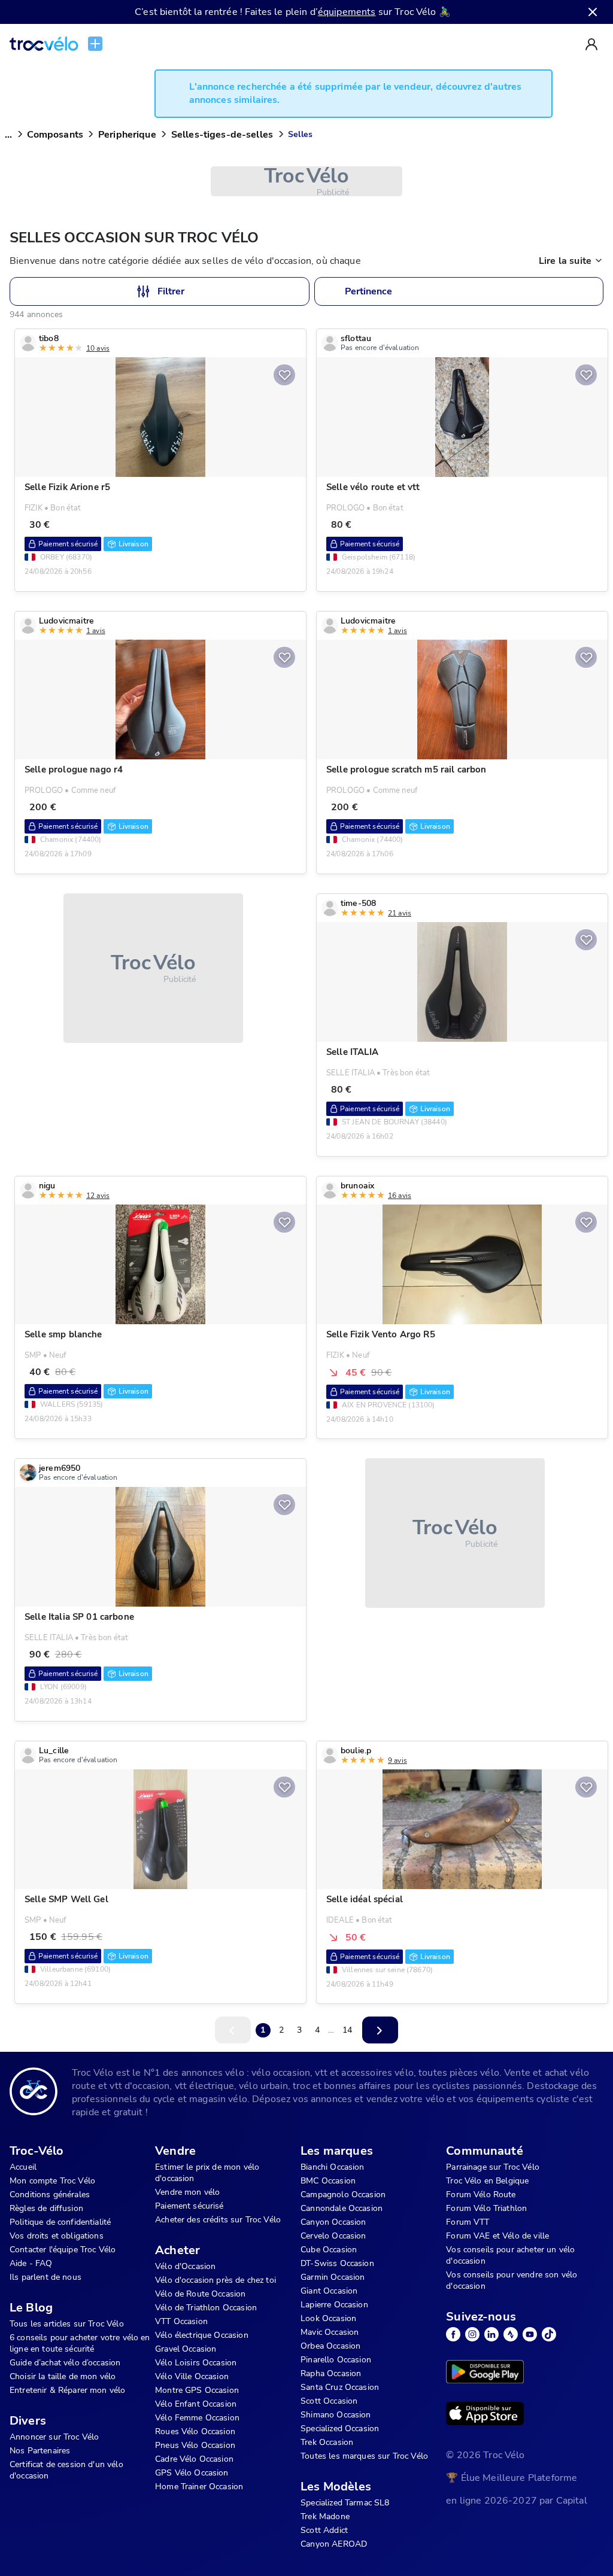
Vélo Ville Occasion (192, 2376)
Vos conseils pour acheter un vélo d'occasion (510, 2255)
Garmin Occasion (333, 2277)
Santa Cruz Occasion (340, 2387)
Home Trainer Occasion (199, 2487)
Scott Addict (324, 2530)
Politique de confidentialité (60, 2222)
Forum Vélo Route (481, 2195)
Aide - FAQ (31, 2263)
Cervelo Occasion (333, 2236)
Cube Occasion (329, 2250)
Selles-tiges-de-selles (222, 135)
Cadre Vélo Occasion (194, 2459)
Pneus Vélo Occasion (195, 2445)
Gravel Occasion (186, 2349)
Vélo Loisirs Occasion (196, 2363)
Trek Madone (325, 2516)
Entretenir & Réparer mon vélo (67, 2390)
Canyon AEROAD (334, 2544)
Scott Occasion (329, 2401)
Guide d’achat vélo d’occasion (65, 2363)
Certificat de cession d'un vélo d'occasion (66, 2470)
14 (347, 2030)
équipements (347, 12)
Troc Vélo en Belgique (487, 2181)
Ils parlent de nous (45, 2277)
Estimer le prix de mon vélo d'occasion (207, 2173)
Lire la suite (565, 261)
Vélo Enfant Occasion (196, 2404)
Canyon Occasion (333, 2222)
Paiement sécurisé (189, 2206)
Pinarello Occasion (336, 2360)
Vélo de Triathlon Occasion (206, 2308)
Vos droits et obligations (57, 2236)
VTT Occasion (181, 2321)
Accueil (23, 2167)
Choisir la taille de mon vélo (63, 2376)
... (8, 135)
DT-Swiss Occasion (337, 2263)
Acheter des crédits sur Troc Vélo (218, 2220)
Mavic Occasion (330, 2332)
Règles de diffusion (46, 2208)
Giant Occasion (329, 2291)
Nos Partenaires (40, 2451)
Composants (55, 135)
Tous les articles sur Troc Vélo (67, 2324)
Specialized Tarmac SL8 (345, 2503)
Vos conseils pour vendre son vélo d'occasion (512, 2280)
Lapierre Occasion (334, 2305)
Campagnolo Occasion (343, 2195)
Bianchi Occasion (332, 2167)
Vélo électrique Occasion (202, 2335)
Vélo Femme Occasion (197, 2418)
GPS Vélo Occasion (192, 2473)
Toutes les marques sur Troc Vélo (364, 2456)
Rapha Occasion (331, 2373)
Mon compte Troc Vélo (52, 2181)
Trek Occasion (327, 2442)
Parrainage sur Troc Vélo (493, 2167)
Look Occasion (328, 2318)
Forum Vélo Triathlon (486, 2208)
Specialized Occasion (340, 2429)
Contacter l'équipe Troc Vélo (63, 2250)
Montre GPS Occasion (197, 2390)
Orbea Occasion (330, 2346)
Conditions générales (50, 2195)
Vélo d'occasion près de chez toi (216, 2280)
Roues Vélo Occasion (195, 2431)
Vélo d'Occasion (185, 2266)
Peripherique (127, 135)
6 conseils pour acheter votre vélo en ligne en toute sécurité (80, 2343)
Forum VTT (468, 2222)
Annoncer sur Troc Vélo (54, 2437)
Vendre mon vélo (187, 2192)
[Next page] (380, 2030)
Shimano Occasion (336, 2415)
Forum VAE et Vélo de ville (497, 2236)
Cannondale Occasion (342, 2208)
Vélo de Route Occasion (200, 2294)
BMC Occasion (328, 2181)
